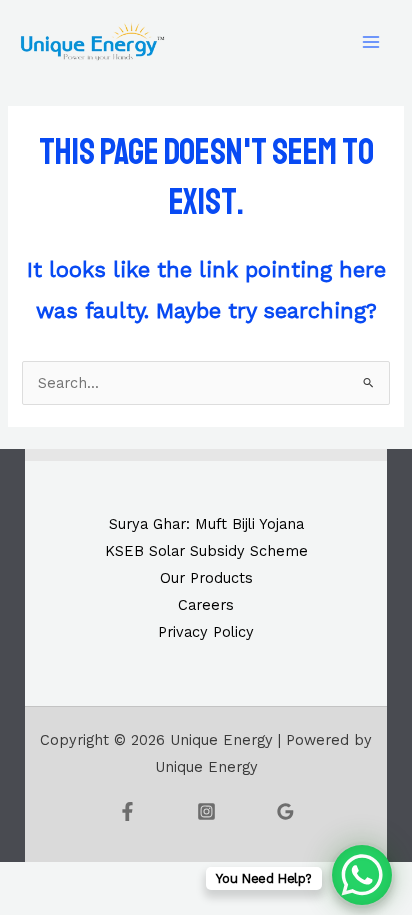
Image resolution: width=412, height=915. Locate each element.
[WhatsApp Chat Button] (362, 875)
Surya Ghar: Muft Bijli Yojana (206, 524)
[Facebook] (127, 811)
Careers (206, 605)
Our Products (206, 578)
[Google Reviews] (285, 811)
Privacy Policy (206, 632)
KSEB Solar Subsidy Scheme (206, 551)
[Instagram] (206, 811)
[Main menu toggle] (371, 42)
